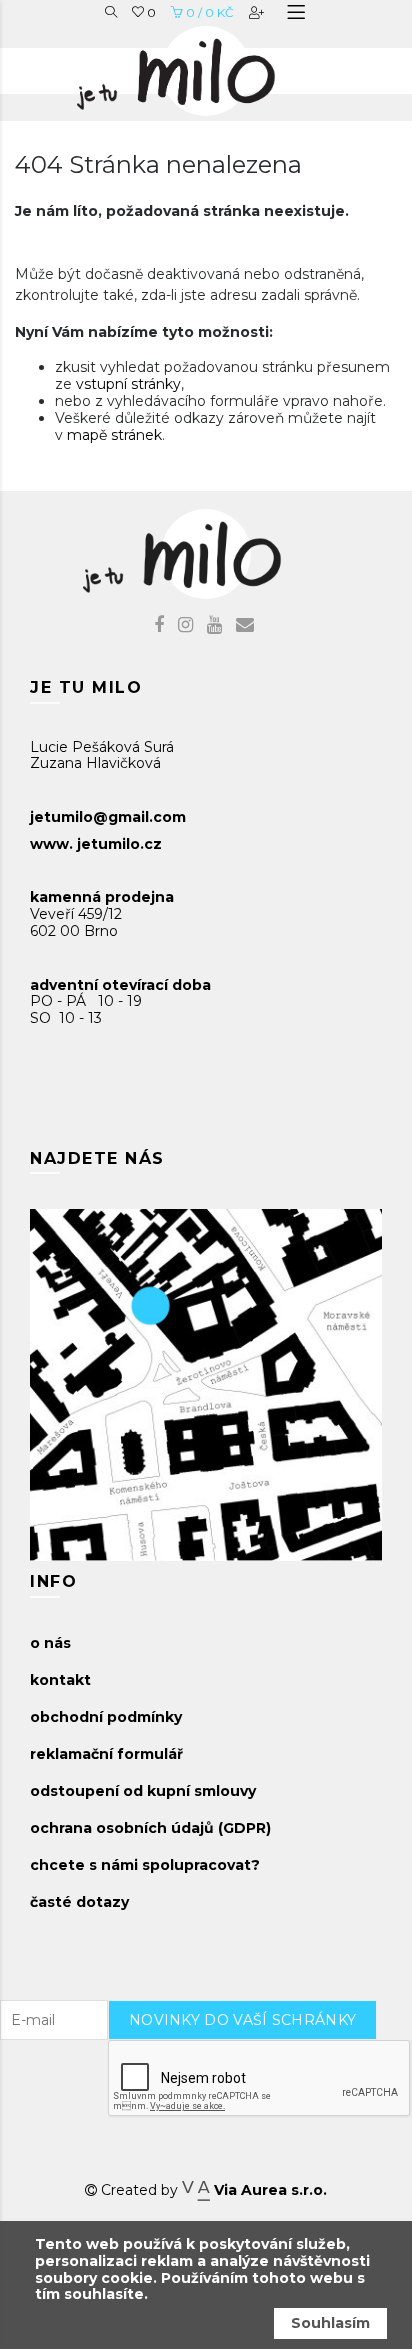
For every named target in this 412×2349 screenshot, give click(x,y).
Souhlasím (330, 2323)
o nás (50, 1643)
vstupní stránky (128, 384)
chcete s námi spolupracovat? (145, 1865)
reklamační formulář (106, 1754)
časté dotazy (79, 1902)
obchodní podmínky (106, 1717)
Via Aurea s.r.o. (268, 2190)
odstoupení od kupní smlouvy (143, 1791)
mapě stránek (114, 435)
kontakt (60, 1680)
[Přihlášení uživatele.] (258, 12)
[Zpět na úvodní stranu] (196, 66)
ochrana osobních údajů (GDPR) (150, 1828)
